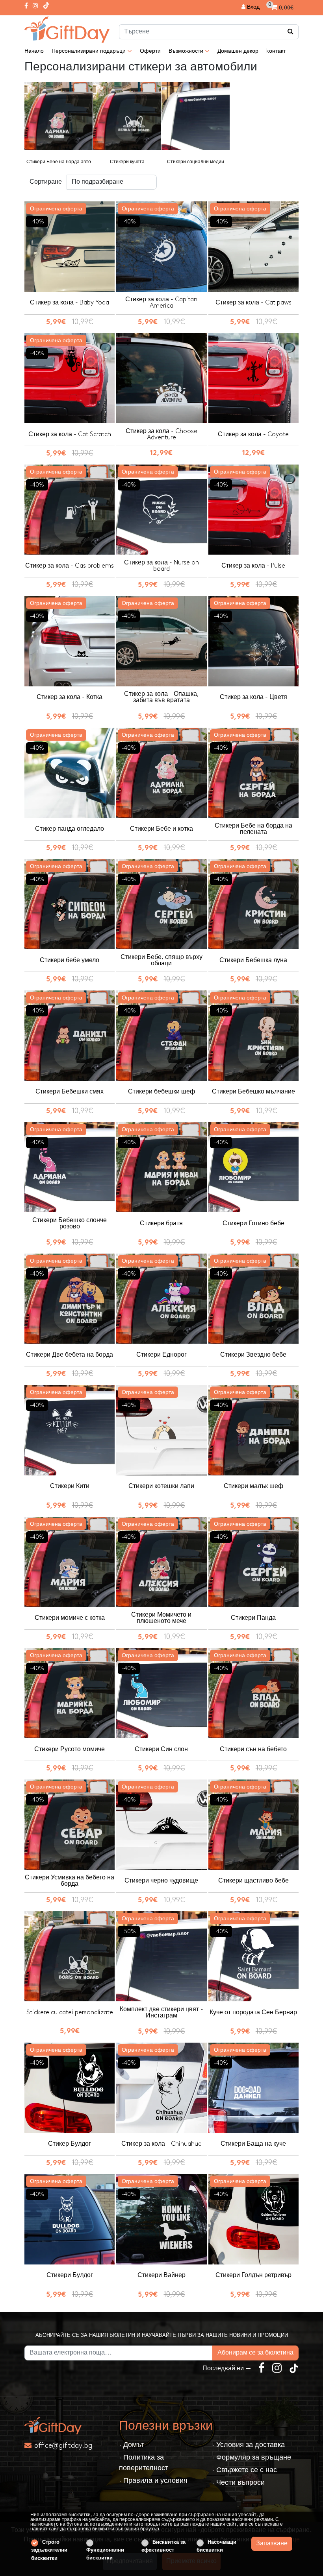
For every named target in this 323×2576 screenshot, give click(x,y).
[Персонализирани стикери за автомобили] (67, 30)
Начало (34, 51)
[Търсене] (291, 32)
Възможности (187, 51)
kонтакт (276, 51)
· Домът (132, 2445)
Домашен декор (238, 51)
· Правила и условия (153, 2481)
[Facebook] (26, 6)
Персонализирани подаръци (89, 51)
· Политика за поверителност (144, 2463)
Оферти (150, 51)
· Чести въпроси (238, 2483)
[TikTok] (46, 6)
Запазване (272, 2544)
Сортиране (46, 182)
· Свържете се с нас (244, 2470)
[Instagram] (35, 6)
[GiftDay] (67, 2426)
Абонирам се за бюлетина (255, 2353)
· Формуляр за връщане (252, 2457)
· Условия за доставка (248, 2445)
